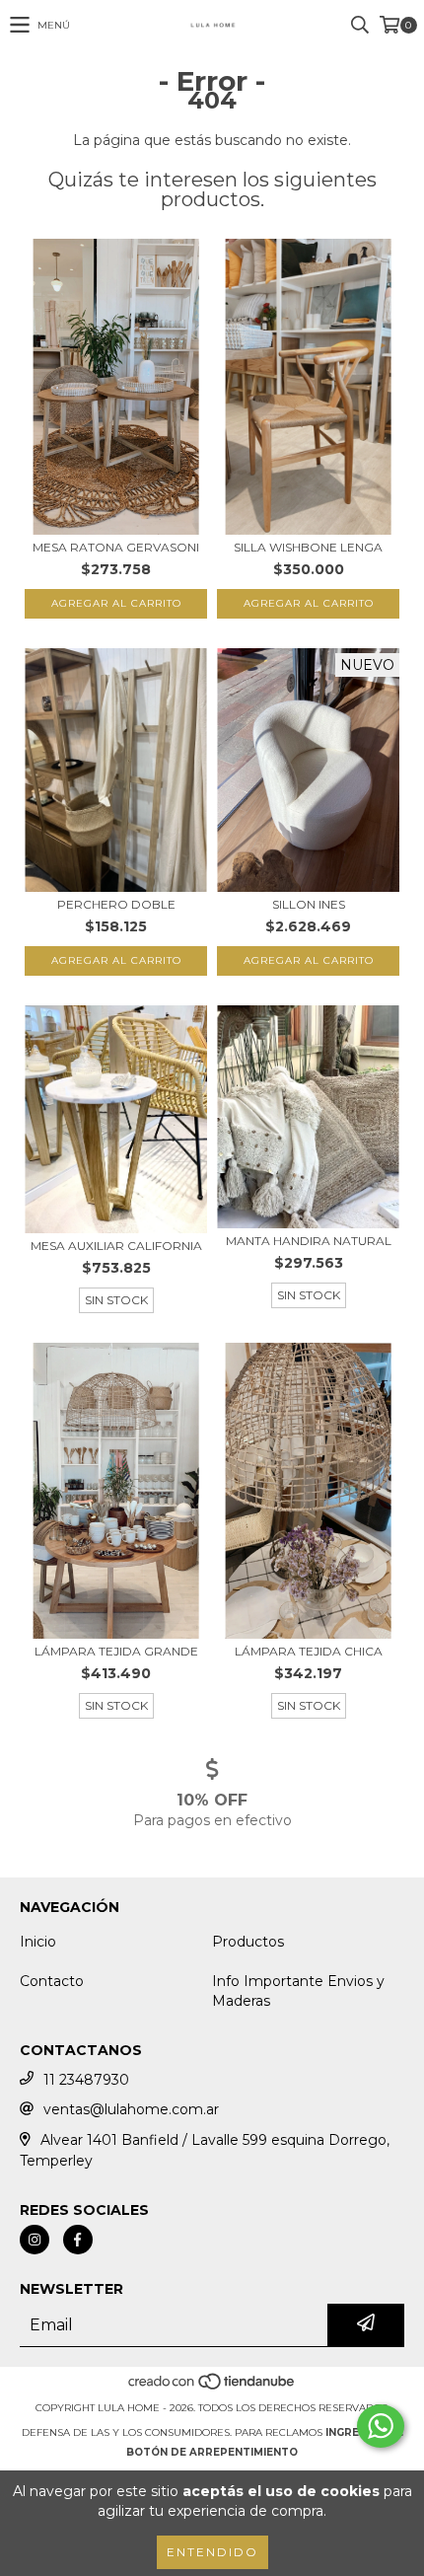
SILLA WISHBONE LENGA (308, 547)
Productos (248, 1942)
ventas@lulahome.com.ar (131, 2109)
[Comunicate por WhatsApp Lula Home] (381, 2426)
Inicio (38, 1942)
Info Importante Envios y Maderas (298, 1991)
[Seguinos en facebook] (78, 2240)
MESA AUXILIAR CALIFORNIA (116, 1246)
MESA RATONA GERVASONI (116, 547)
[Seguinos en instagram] (35, 2240)
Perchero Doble (116, 904)
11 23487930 (86, 2080)
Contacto (52, 1981)
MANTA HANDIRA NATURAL (309, 1241)
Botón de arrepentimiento (212, 2452)
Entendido (212, 2552)
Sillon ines (309, 904)
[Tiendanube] (212, 2388)
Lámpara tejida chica (309, 1651)
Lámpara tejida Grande (116, 1651)
